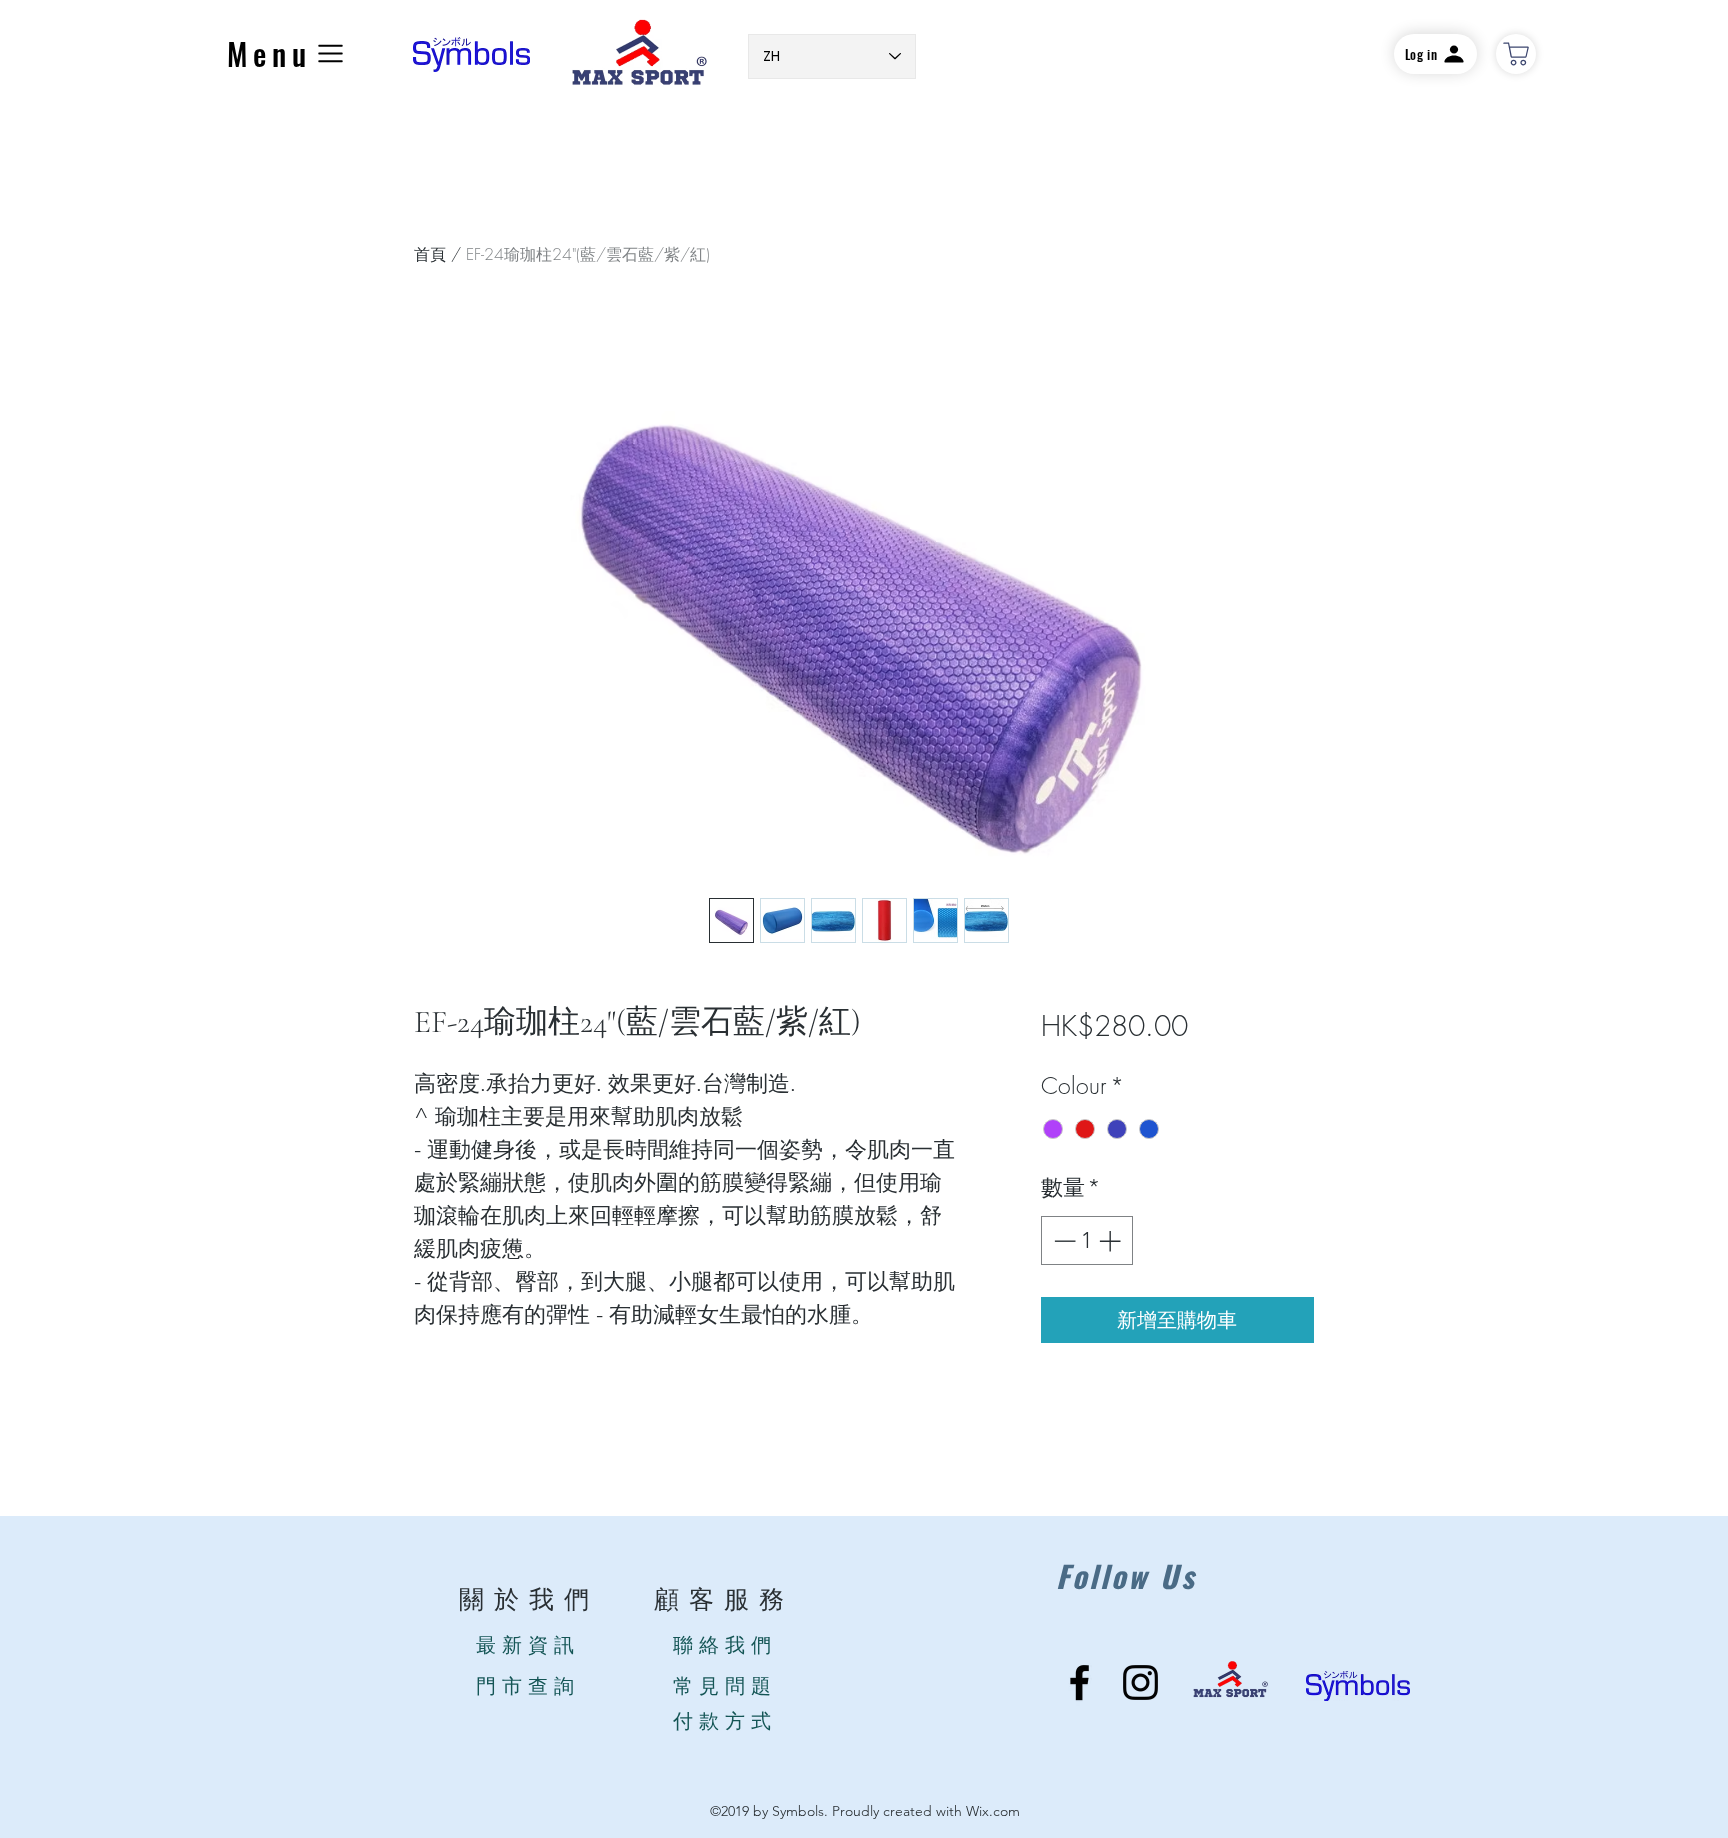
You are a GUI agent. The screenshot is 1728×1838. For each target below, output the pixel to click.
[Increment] (1111, 1240)
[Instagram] (1140, 1682)
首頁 (430, 254)
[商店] (1516, 54)
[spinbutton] (1087, 1240)
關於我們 (529, 1600)
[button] (288, 53)
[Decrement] (1062, 1240)
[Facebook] (1079, 1682)
